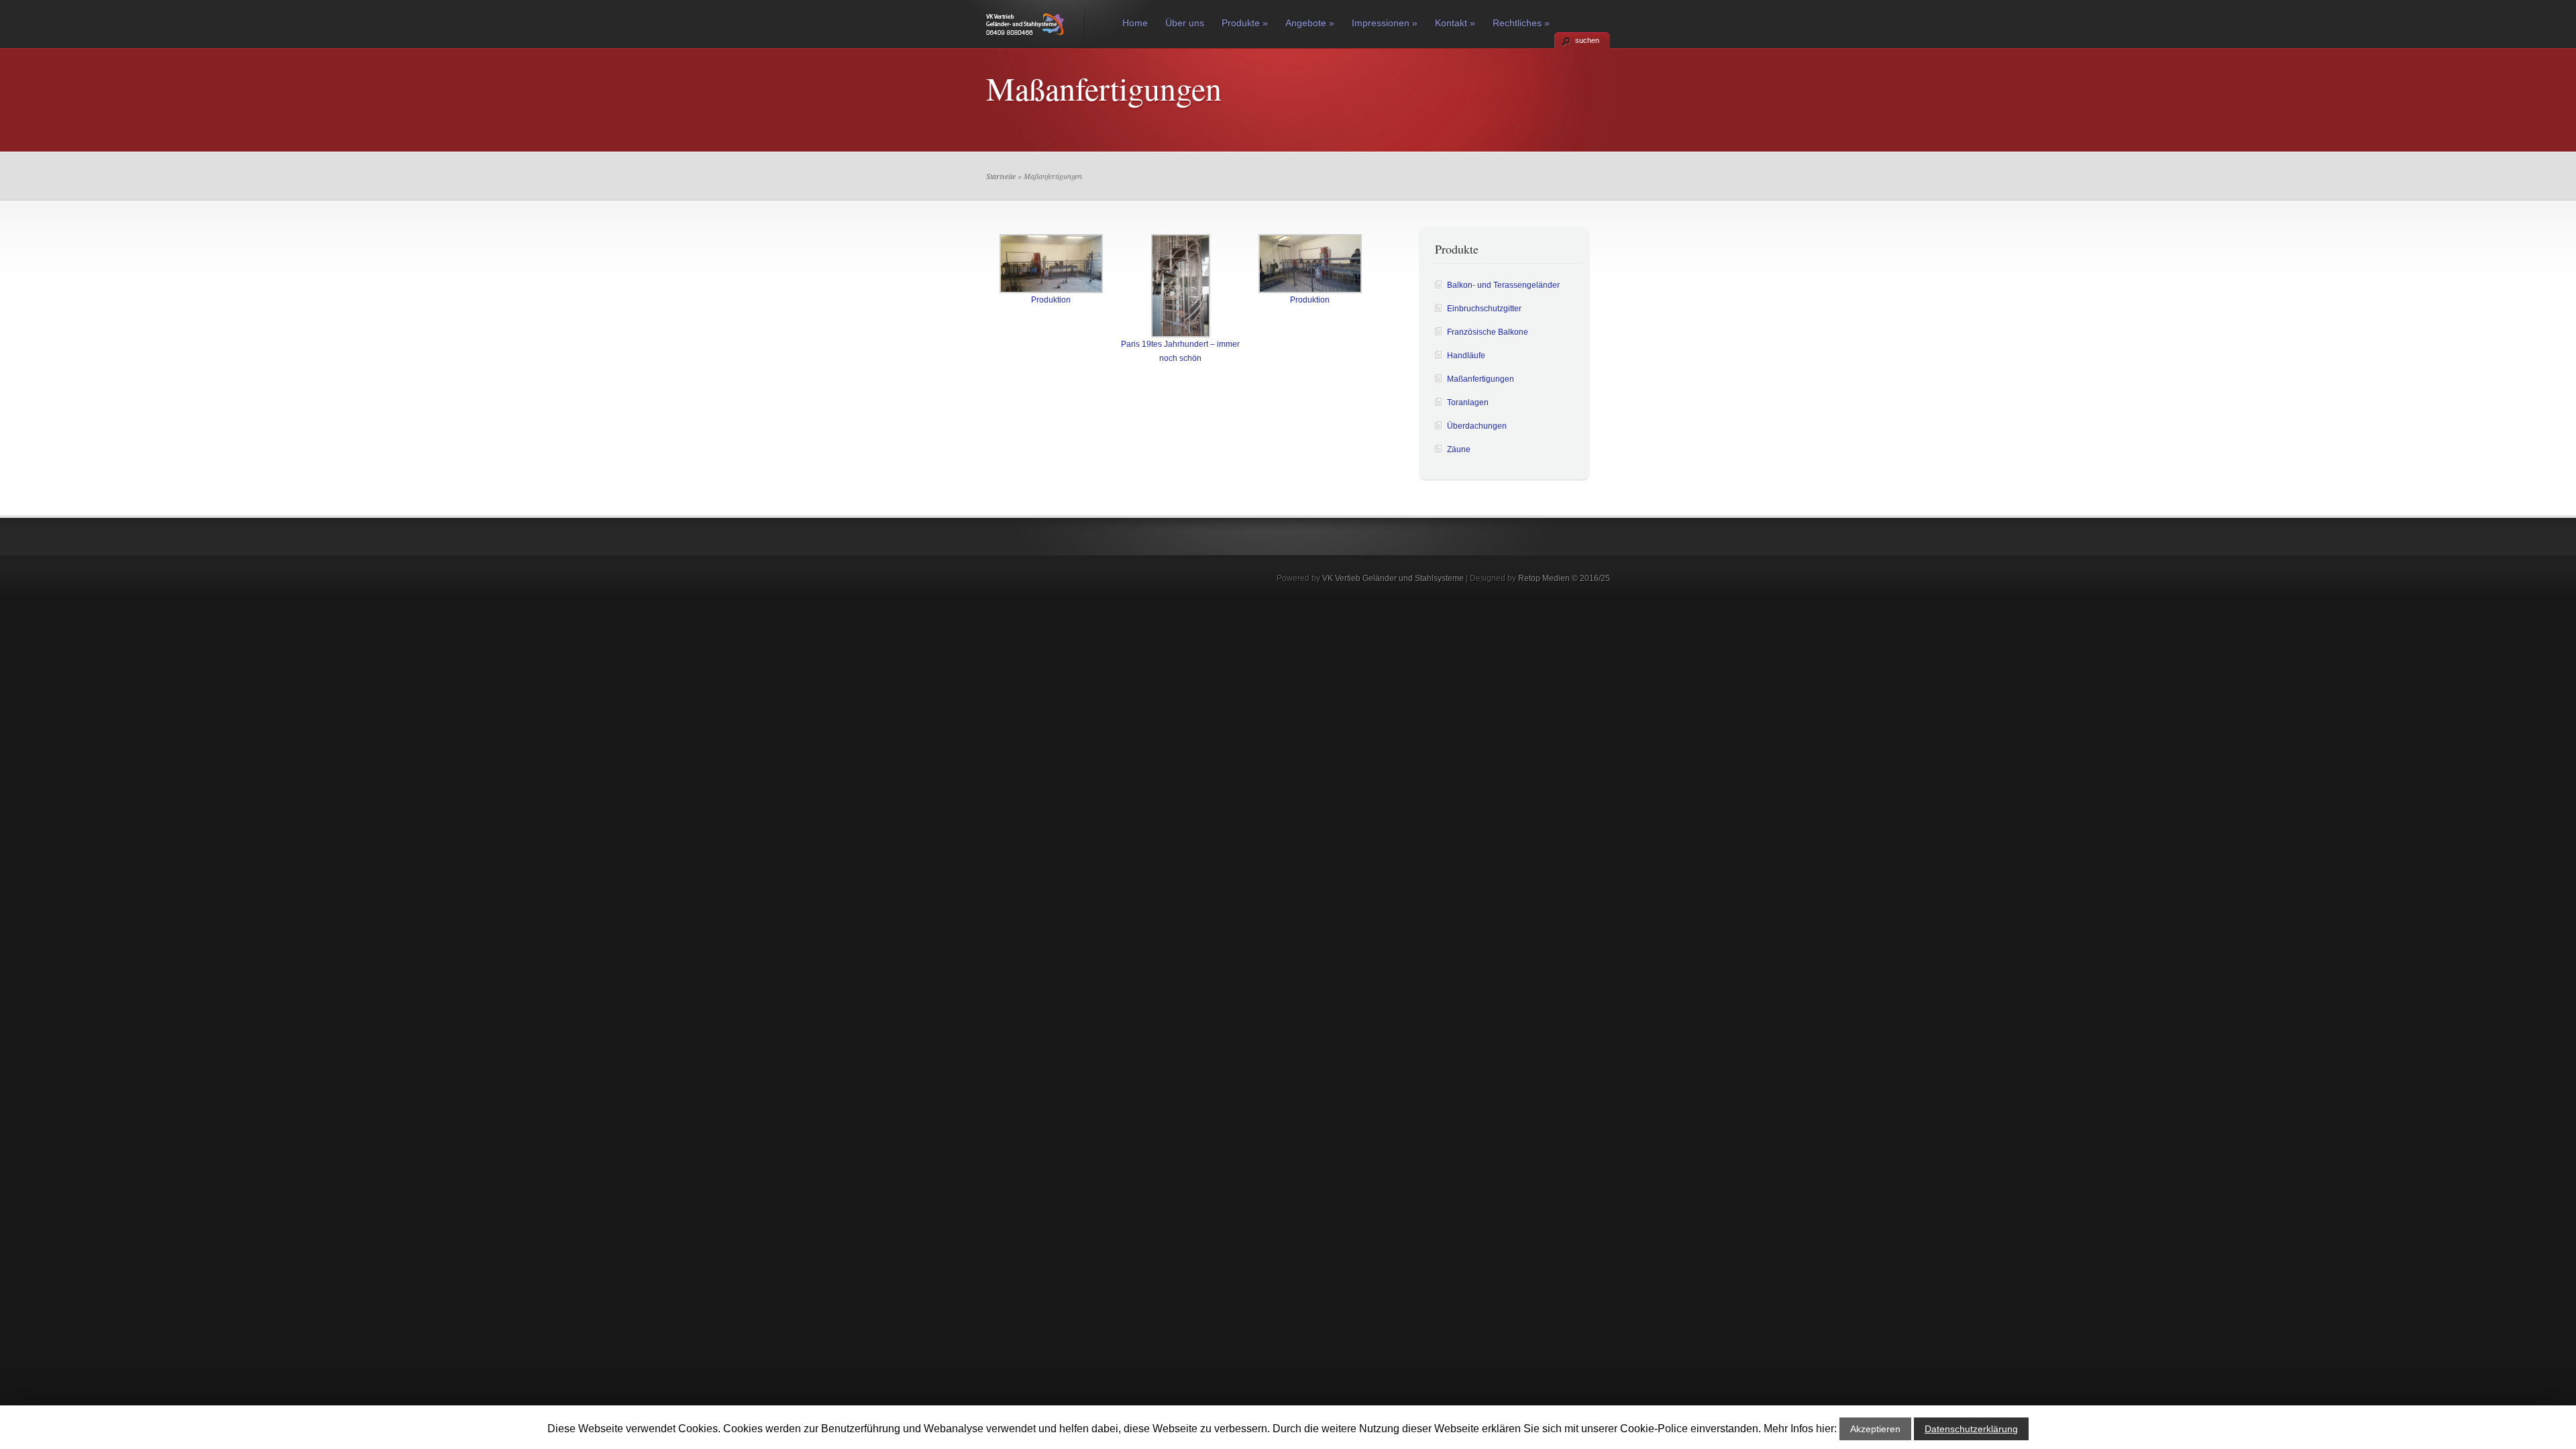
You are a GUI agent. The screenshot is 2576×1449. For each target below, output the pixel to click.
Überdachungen (1477, 426)
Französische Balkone (1488, 332)
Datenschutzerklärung (1971, 1429)
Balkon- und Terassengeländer (1503, 285)
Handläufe (1466, 356)
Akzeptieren (1875, 1429)
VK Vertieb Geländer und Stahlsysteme (1393, 578)
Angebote (1310, 23)
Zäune (1459, 449)
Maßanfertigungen (1481, 379)
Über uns (1185, 23)
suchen (1587, 40)
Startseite (1001, 176)
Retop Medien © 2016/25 (1564, 578)
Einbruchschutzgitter (1484, 309)
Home (1135, 23)
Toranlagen (1468, 402)
